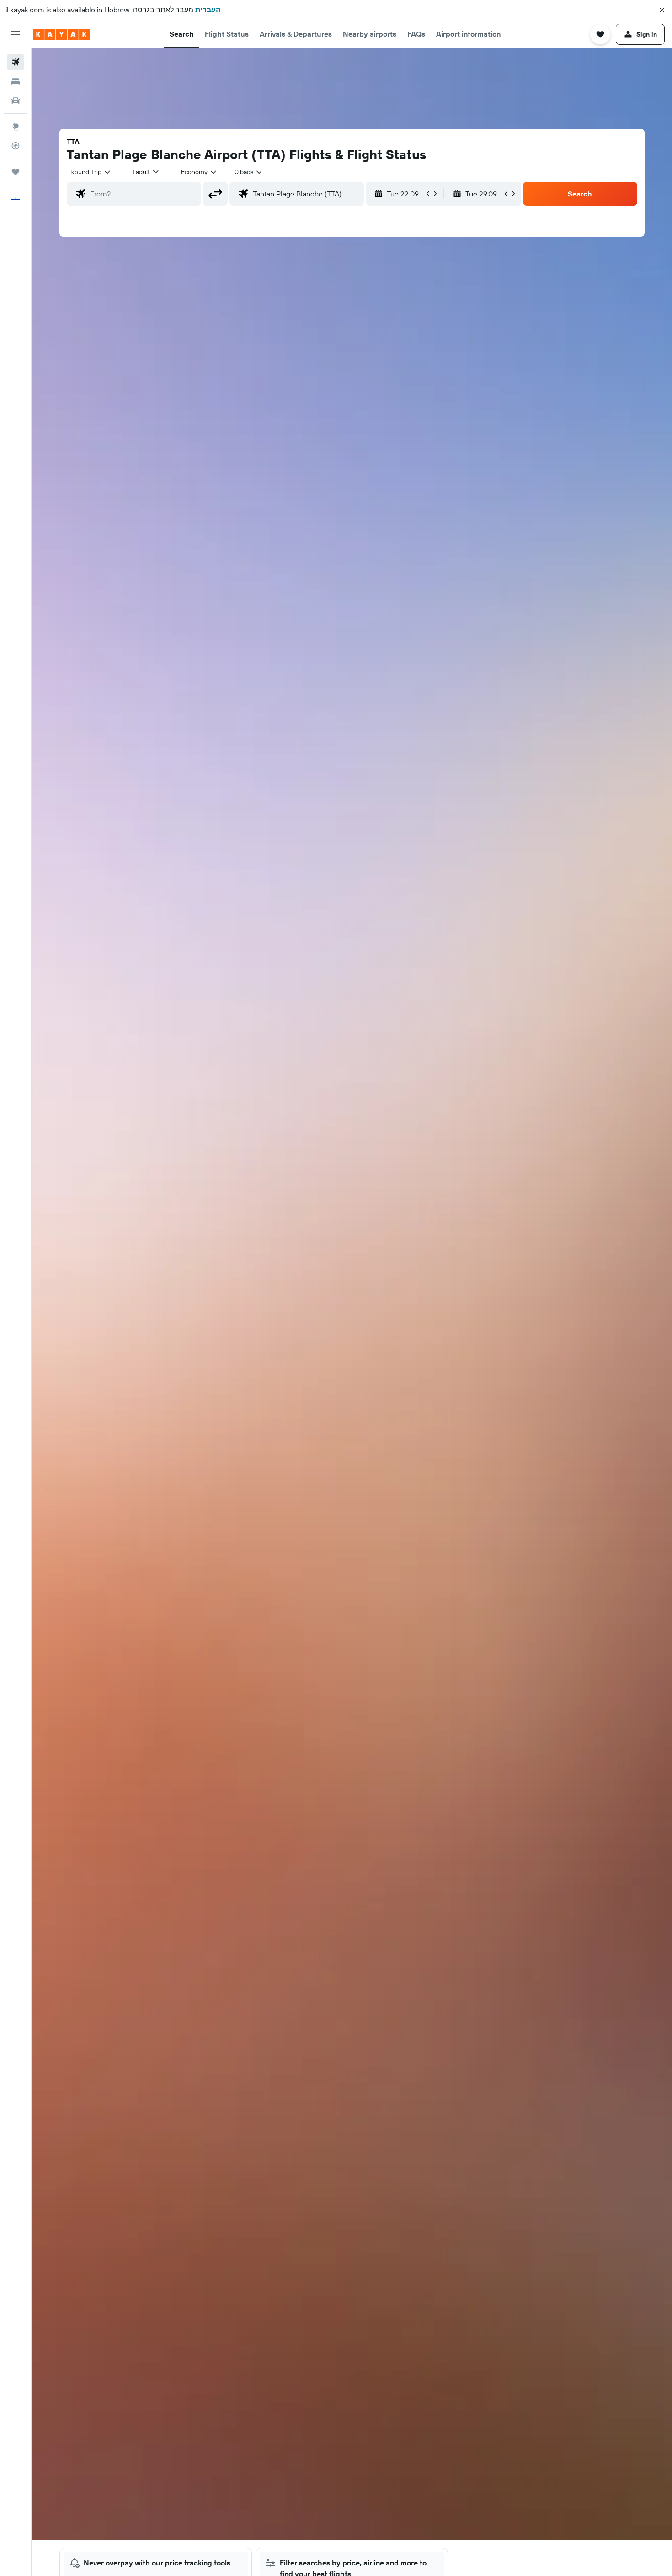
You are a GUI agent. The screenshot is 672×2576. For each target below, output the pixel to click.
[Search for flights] (16, 62)
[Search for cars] (16, 101)
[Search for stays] (16, 81)
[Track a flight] (16, 146)
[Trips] (16, 172)
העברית (208, 10)
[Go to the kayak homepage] (61, 34)
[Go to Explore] (16, 127)
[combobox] (91, 172)
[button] (662, 10)
